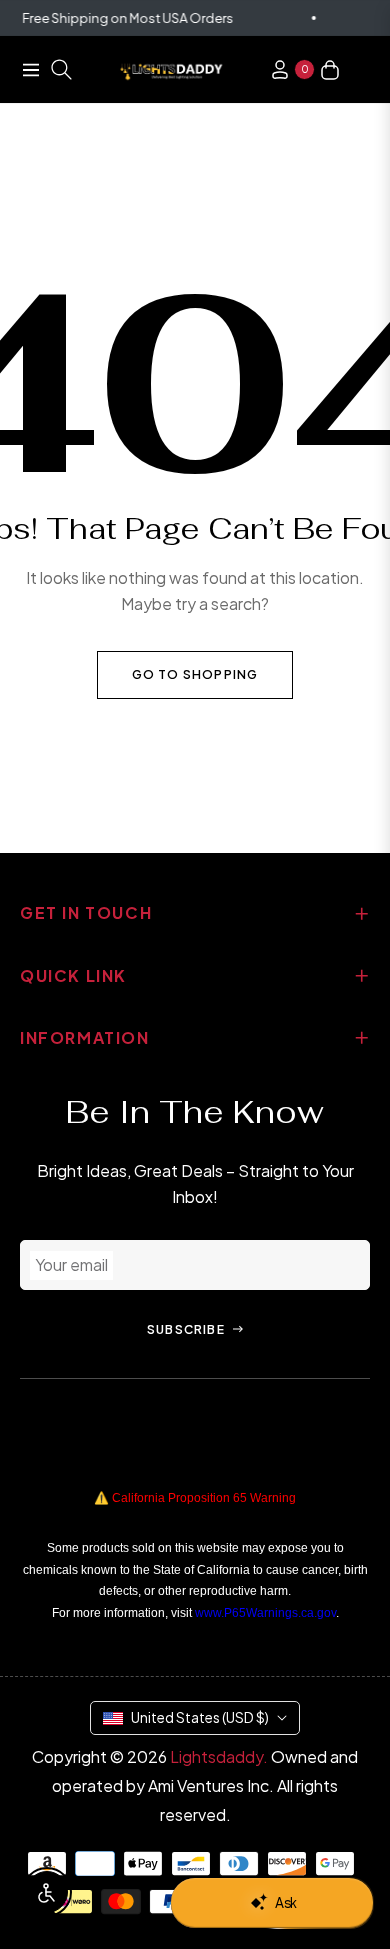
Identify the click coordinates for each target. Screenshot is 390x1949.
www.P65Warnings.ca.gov (265, 1613)
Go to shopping (195, 674)
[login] (272, 69)
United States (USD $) (200, 1717)
